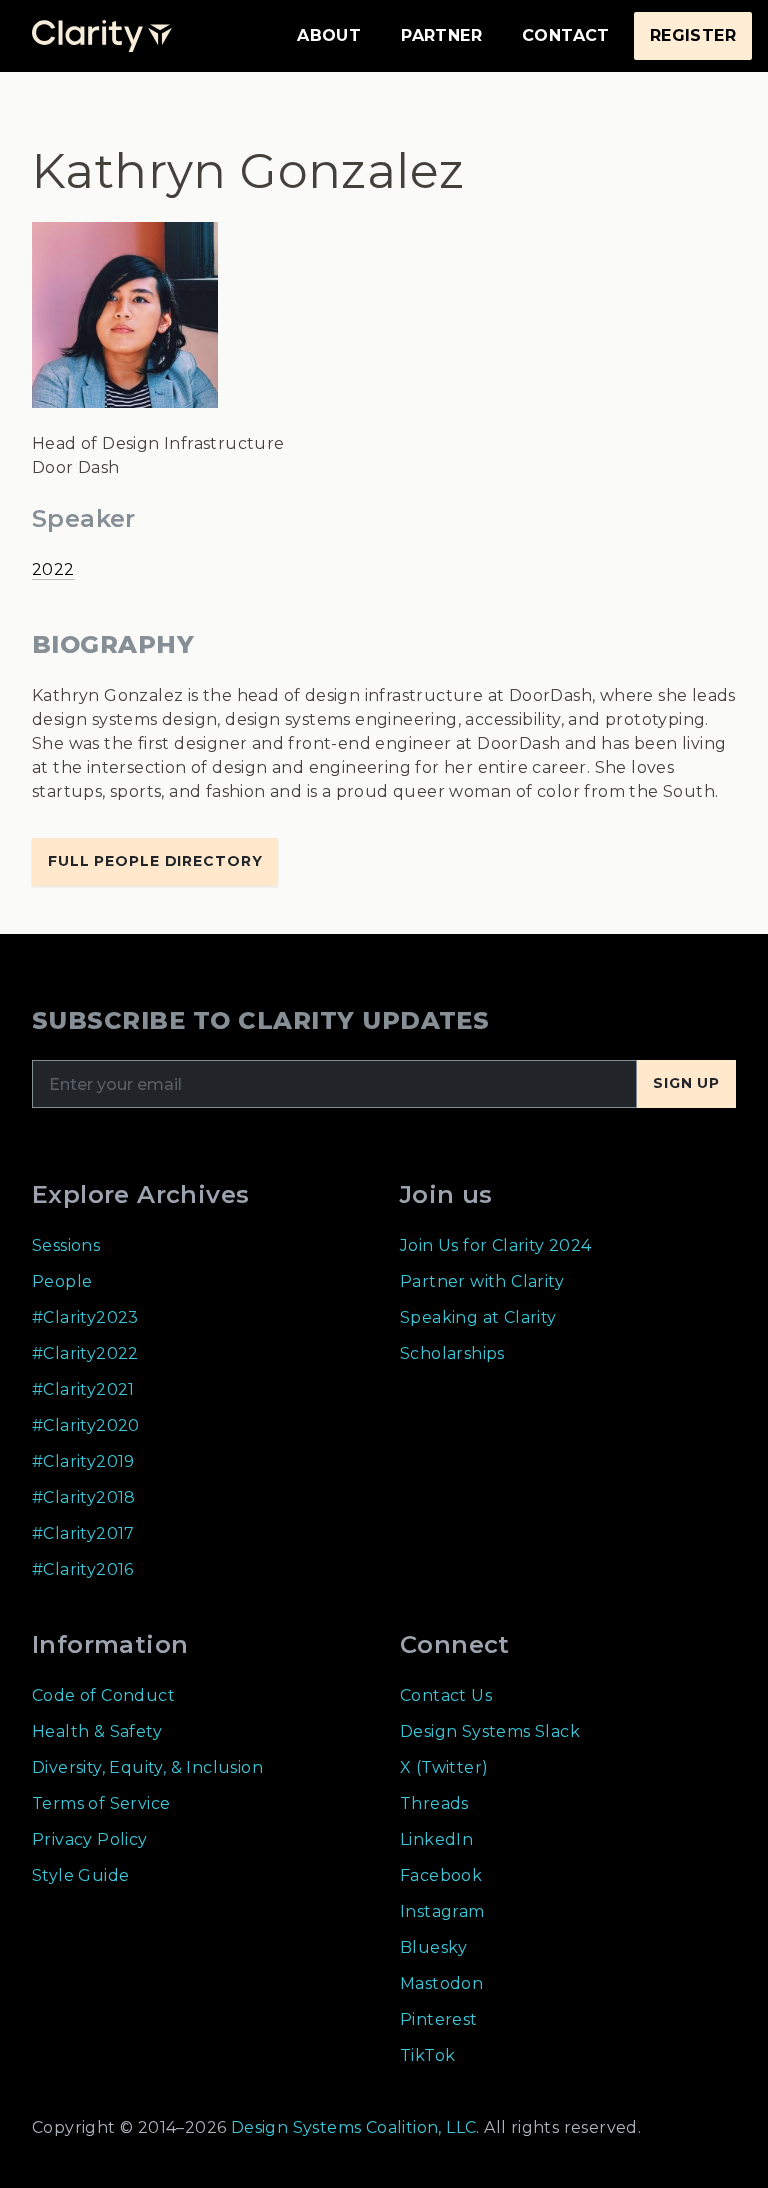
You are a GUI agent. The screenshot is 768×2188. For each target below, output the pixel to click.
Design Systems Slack (490, 1731)
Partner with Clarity (482, 1281)
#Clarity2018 (84, 1497)
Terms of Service (101, 1803)
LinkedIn (436, 1839)
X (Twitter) (444, 1767)
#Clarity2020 (86, 1425)
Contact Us (446, 1695)
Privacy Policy (90, 1839)
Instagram (442, 1911)
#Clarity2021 (83, 1389)
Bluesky (434, 1947)
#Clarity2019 (83, 1461)
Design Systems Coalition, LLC (351, 2127)
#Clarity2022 (85, 1353)
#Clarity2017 (83, 1533)
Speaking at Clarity (478, 1317)
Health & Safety (97, 1731)
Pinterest (439, 2019)
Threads (434, 1803)
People (62, 1281)
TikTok (427, 2055)
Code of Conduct (103, 1695)
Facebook (441, 1875)
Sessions (66, 1245)
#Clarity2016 (83, 1569)
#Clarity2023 (85, 1317)
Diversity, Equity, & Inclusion (147, 1767)
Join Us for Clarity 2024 (496, 1245)
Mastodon (441, 1983)
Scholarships (452, 1353)
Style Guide (80, 1875)
